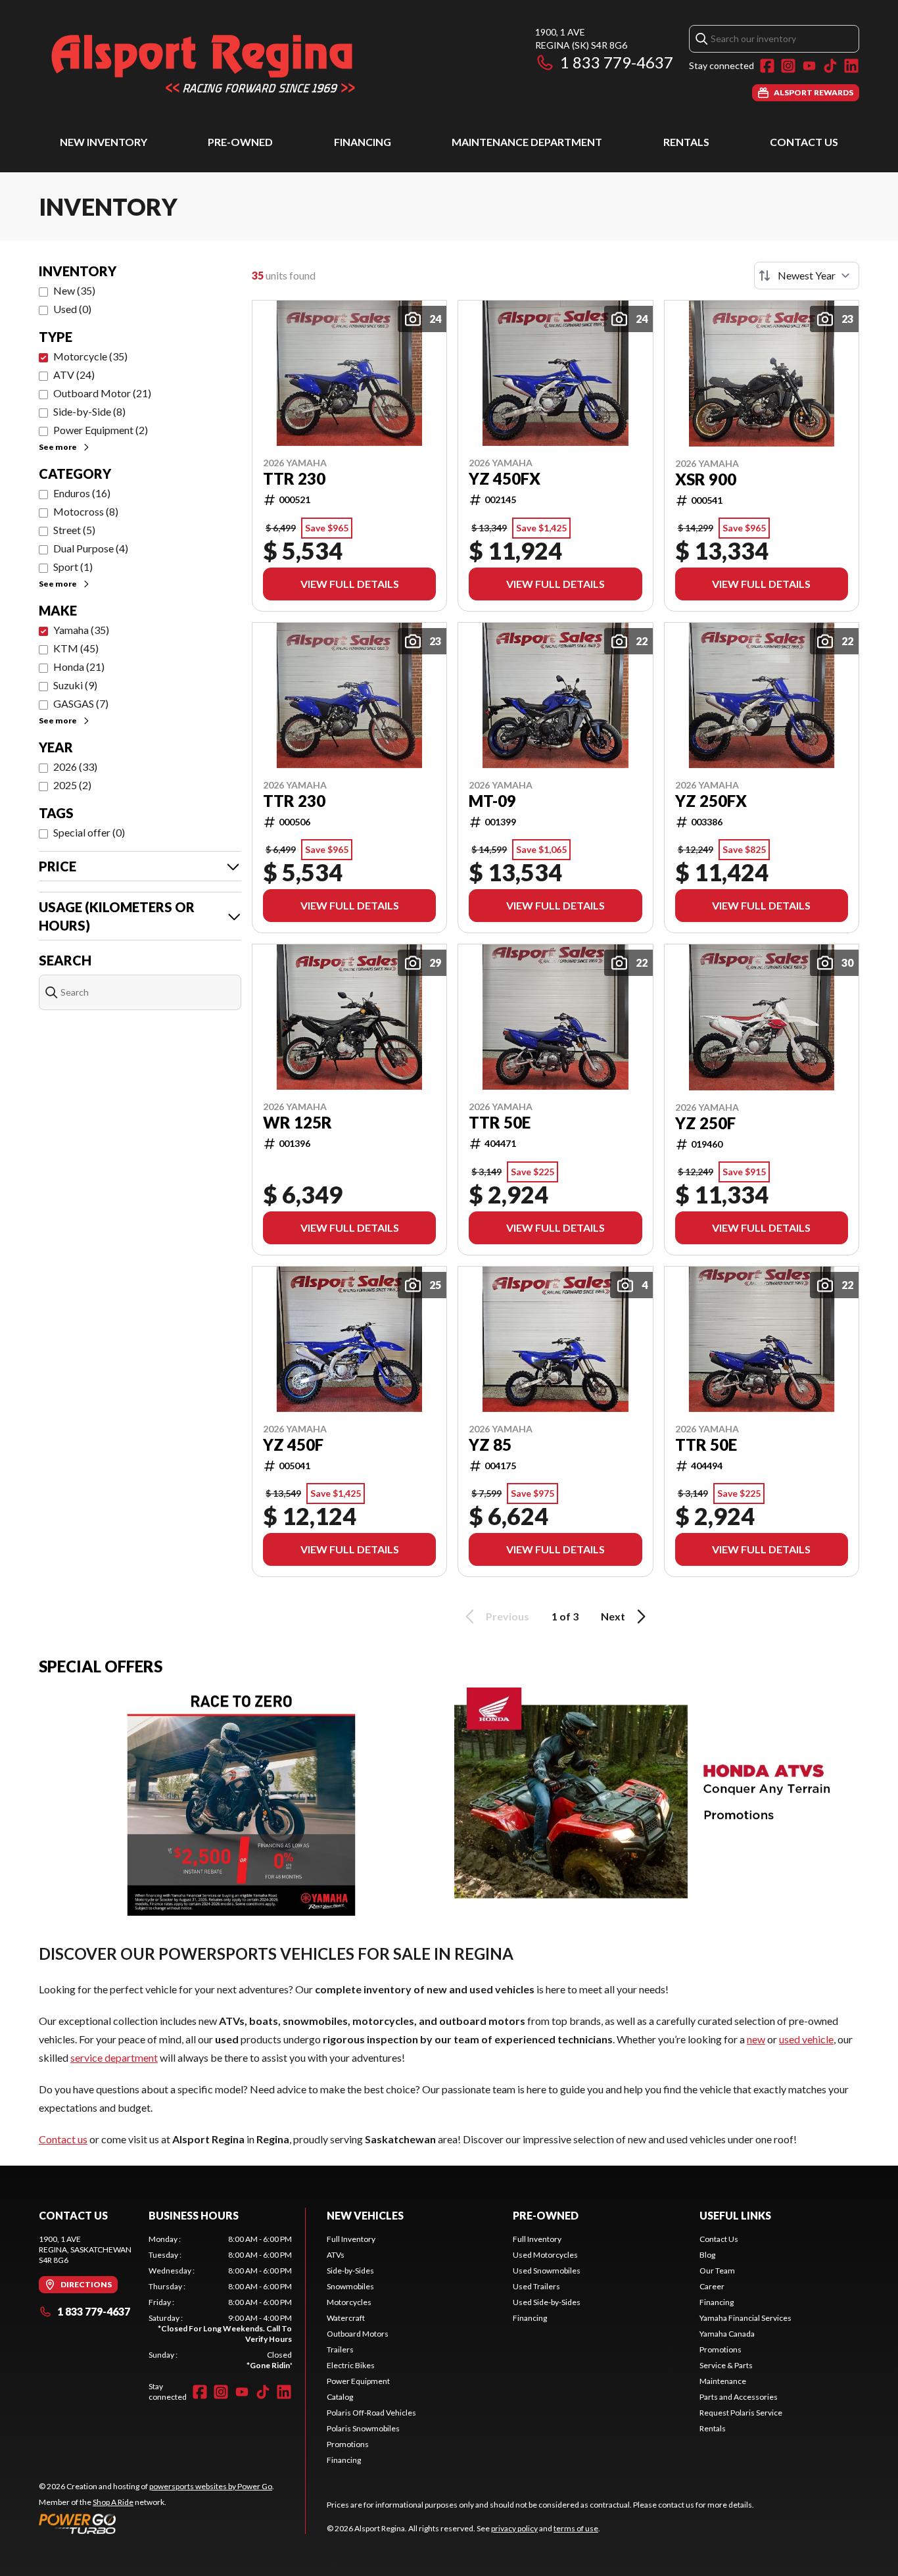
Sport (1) (73, 567)
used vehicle (806, 2039)
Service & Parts (726, 2365)
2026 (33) (75, 766)
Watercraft (346, 2318)
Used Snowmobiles (547, 2271)
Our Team (717, 2271)
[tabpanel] (220, 2302)
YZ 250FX (711, 801)
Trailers (340, 2349)
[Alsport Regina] (203, 63)
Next (613, 1616)
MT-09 (492, 801)
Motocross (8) (86, 511)
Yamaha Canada (727, 2334)
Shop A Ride (113, 2502)
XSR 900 (706, 479)
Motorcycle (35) (90, 356)
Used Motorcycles (545, 2255)
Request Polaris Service (741, 2413)
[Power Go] (156, 2523)
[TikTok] (830, 66)
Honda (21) (79, 667)
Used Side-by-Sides (547, 2302)
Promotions (348, 2444)
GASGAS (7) (81, 703)
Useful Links (735, 2215)
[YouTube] (809, 66)
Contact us (63, 2139)
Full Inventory (351, 2239)
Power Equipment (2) (101, 430)
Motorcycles (349, 2302)
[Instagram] (788, 66)
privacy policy (514, 2528)
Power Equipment (358, 2381)
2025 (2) (72, 785)
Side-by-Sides (350, 2271)
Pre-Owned (240, 142)
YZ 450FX (505, 479)
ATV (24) (74, 375)
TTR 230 (294, 479)
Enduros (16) (82, 493)
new (756, 2039)
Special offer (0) (89, 832)
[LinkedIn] (851, 66)
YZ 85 (490, 1445)
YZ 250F (705, 1123)
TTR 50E (500, 1123)
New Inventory (104, 142)
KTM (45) (76, 648)
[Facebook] (767, 66)
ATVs (336, 2255)
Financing (363, 142)
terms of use (576, 2528)
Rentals (686, 142)
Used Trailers (536, 2286)
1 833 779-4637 (617, 62)
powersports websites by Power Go (211, 2486)
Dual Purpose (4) (91, 548)
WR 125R (297, 1123)
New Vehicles (365, 2215)
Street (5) (74, 530)
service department (114, 2057)
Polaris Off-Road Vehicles (371, 2413)
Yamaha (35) (81, 630)
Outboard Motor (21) (102, 393)
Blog (707, 2255)
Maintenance (723, 2381)
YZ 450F (293, 1445)
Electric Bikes (351, 2365)
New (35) (74, 290)
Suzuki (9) (75, 685)
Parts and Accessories (739, 2397)
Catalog (340, 2397)
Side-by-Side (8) (89, 411)
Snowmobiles (350, 2286)
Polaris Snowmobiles (363, 2428)
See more (58, 447)
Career (712, 2286)
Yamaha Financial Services (745, 2318)
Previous (508, 1616)
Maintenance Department (527, 142)
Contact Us (804, 142)
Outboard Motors (358, 2334)
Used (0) (72, 309)
